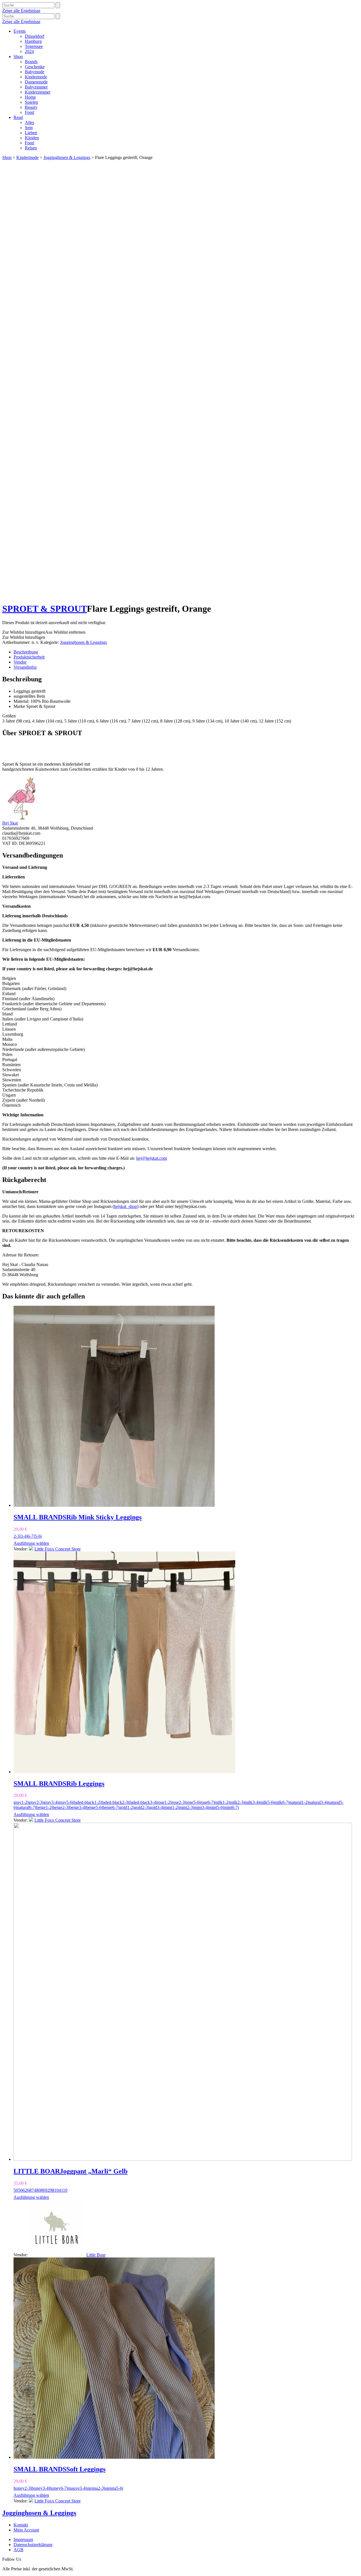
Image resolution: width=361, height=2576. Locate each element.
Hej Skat (10, 823)
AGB (18, 2550)
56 (20, 2190)
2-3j (17, 1536)
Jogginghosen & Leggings (67, 157)
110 (64, 2190)
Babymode (35, 72)
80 (38, 2190)
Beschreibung (26, 652)
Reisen (31, 148)
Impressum (23, 2539)
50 (16, 2190)
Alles (29, 122)
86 (43, 2190)
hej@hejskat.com (152, 1158)
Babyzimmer (36, 87)
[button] (44, 632)
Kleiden (32, 138)
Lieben (31, 133)
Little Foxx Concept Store (58, 1549)
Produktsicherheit (29, 657)
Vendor (20, 662)
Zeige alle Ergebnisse (21, 11)
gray (17, 1802)
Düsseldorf (35, 36)
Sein (29, 128)
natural (295, 1802)
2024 (29, 51)
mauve (74, 2488)
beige (41, 1807)
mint (168, 1807)
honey (19, 2488)
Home (30, 97)
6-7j (31, 1536)
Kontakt (21, 2525)
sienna (92, 2488)
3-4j (24, 1536)
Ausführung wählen (31, 1543)
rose (161, 1802)
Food (29, 112)
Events (20, 31)
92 (47, 2190)
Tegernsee (34, 46)
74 (34, 2190)
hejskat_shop (126, 1206)
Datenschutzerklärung (33, 2545)
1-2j (25, 1802)
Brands (31, 62)
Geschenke (35, 67)
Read (18, 117)
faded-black (84, 1802)
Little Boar (96, 2255)
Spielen (31, 102)
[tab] (186, 652)
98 (52, 2190)
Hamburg (33, 41)
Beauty (31, 107)
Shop (18, 57)
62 (25, 2190)
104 (58, 2190)
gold (123, 1807)
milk (219, 1802)
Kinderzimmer (38, 92)
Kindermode (36, 77)
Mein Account (26, 2530)
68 (29, 2190)
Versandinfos (25, 667)
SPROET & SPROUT (45, 609)
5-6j (38, 1536)
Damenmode (36, 82)
